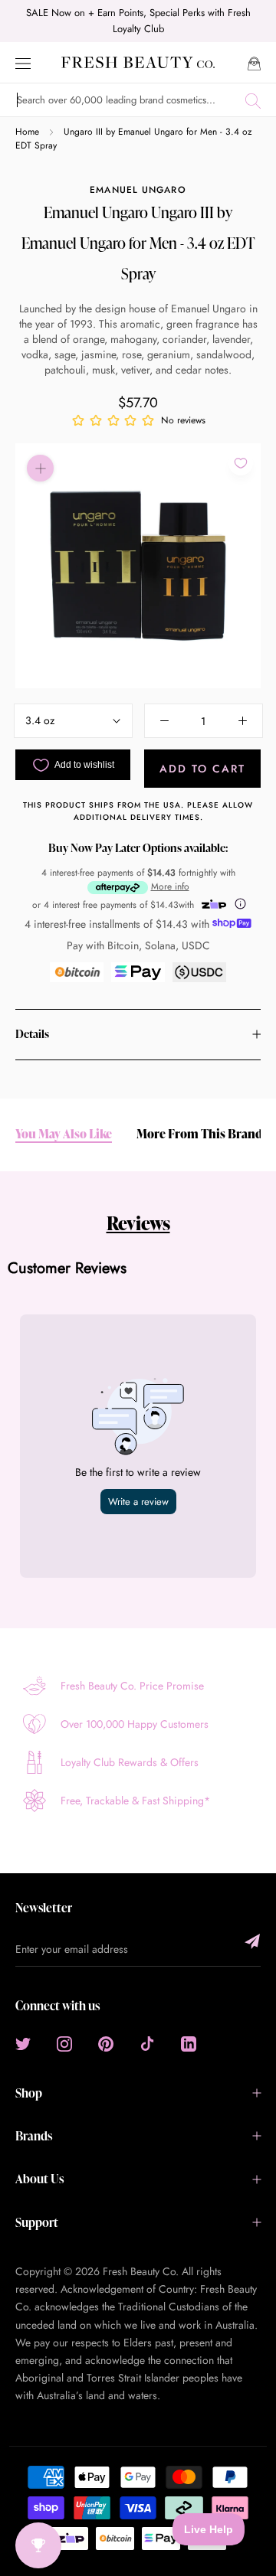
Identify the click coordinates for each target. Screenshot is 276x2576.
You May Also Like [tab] (64, 1134)
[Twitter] (23, 2044)
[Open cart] (254, 62)
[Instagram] (64, 2044)
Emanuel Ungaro (138, 190)
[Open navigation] (23, 62)
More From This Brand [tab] (199, 1134)
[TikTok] (147, 2044)
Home (27, 132)
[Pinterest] (106, 2044)
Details (32, 1034)
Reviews (138, 1223)
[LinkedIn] (189, 2044)
